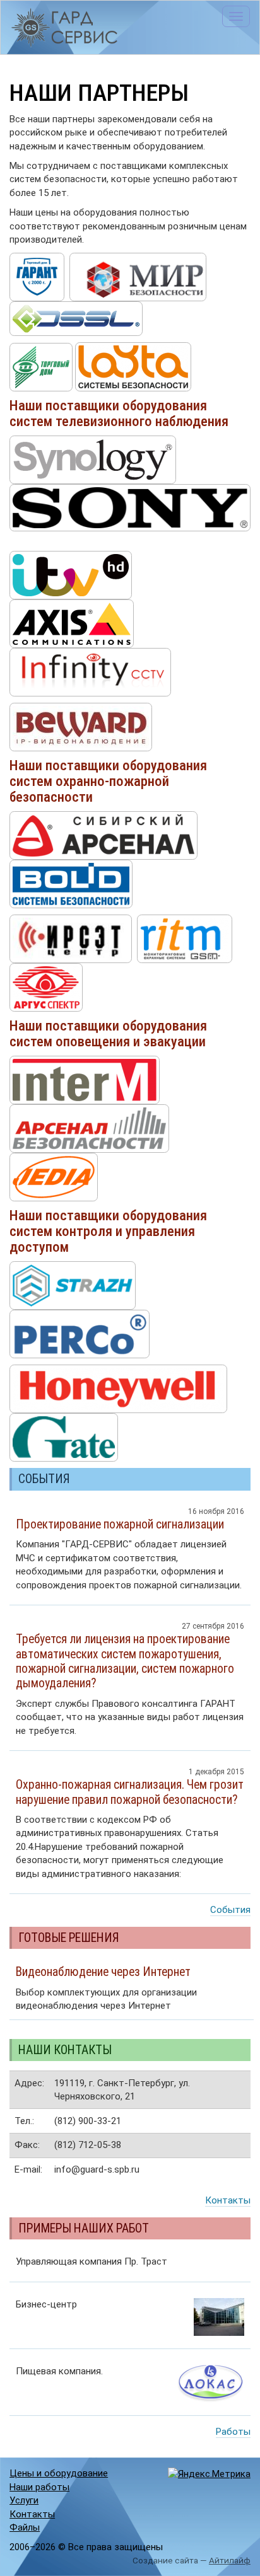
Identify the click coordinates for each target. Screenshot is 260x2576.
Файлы (25, 2527)
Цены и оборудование (59, 2473)
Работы (233, 2432)
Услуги (24, 2500)
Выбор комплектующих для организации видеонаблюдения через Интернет (106, 1988)
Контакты (228, 2200)
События (230, 1910)
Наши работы (39, 2487)
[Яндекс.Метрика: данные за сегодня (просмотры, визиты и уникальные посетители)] (209, 2474)
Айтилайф (230, 2560)
